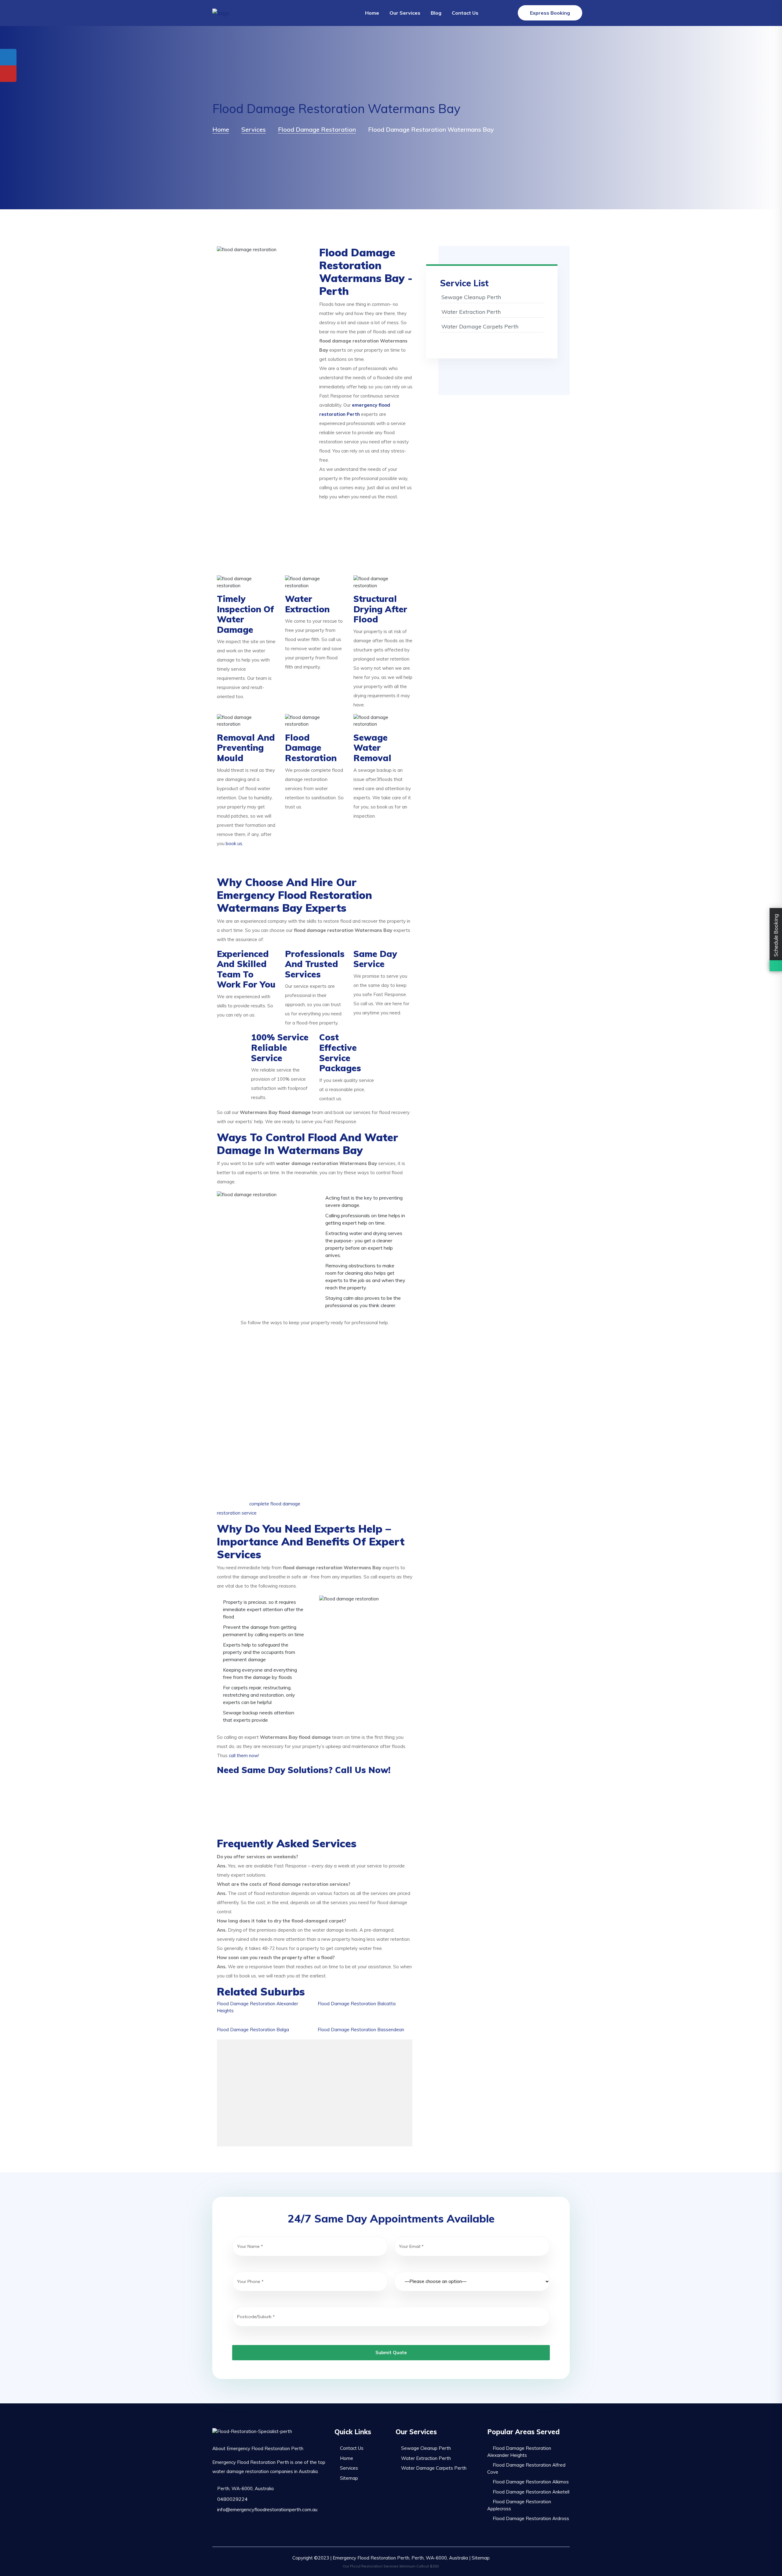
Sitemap (349, 2478)
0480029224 (232, 2499)
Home (372, 13)
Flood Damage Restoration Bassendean (361, 2030)
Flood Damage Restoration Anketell (531, 2492)
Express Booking (550, 13)
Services (349, 2468)
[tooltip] (8, 57)
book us (234, 843)
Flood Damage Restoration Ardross (531, 2518)
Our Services (405, 13)
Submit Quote (391, 2352)
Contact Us (465, 13)
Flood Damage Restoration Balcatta (357, 2004)
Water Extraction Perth (471, 312)
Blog (436, 13)
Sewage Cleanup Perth (471, 297)
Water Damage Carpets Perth (480, 326)
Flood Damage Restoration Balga (253, 2030)
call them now (243, 1755)
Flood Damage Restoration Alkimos (531, 2482)
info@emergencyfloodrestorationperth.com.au (267, 2509)
